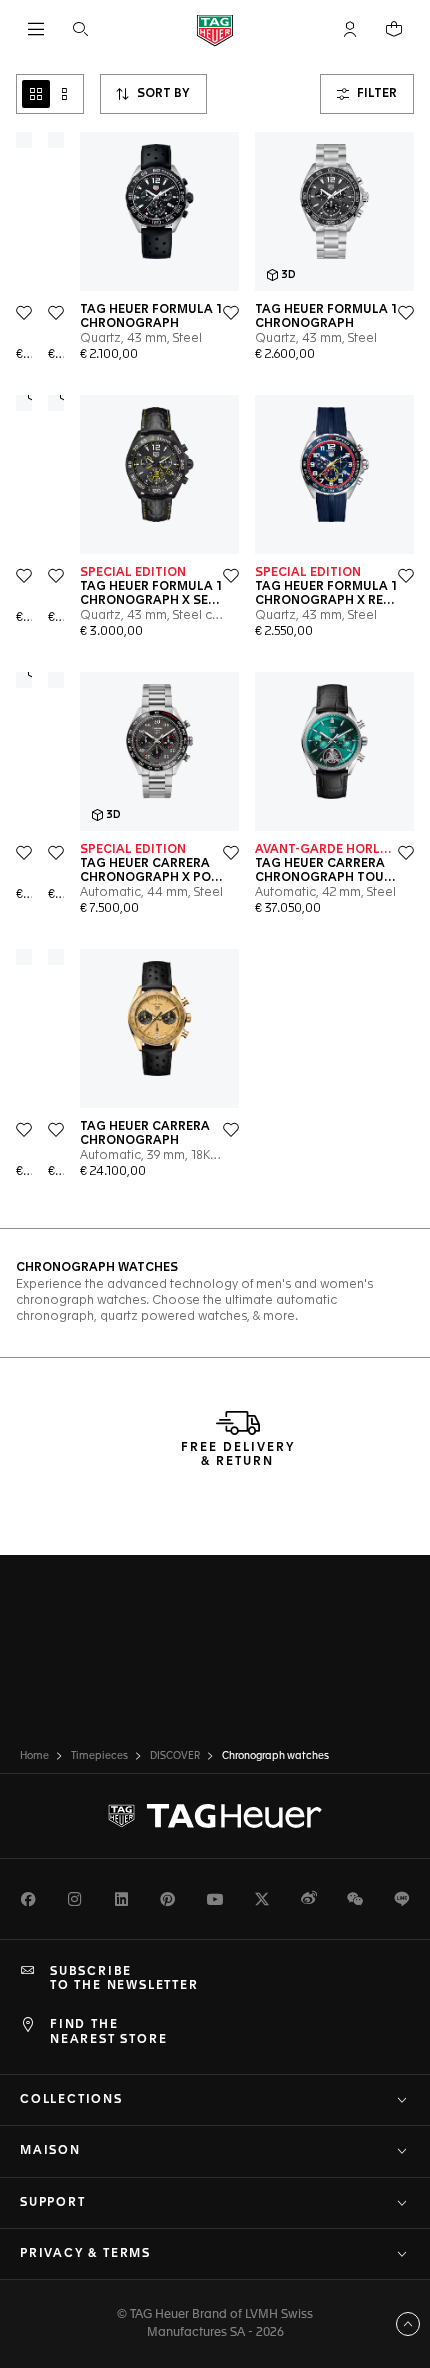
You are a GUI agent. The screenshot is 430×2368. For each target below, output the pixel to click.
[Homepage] (215, 29)
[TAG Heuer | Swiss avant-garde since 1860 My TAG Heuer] (215, 1816)
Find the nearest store (108, 2032)
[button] (350, 29)
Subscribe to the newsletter (124, 1979)
